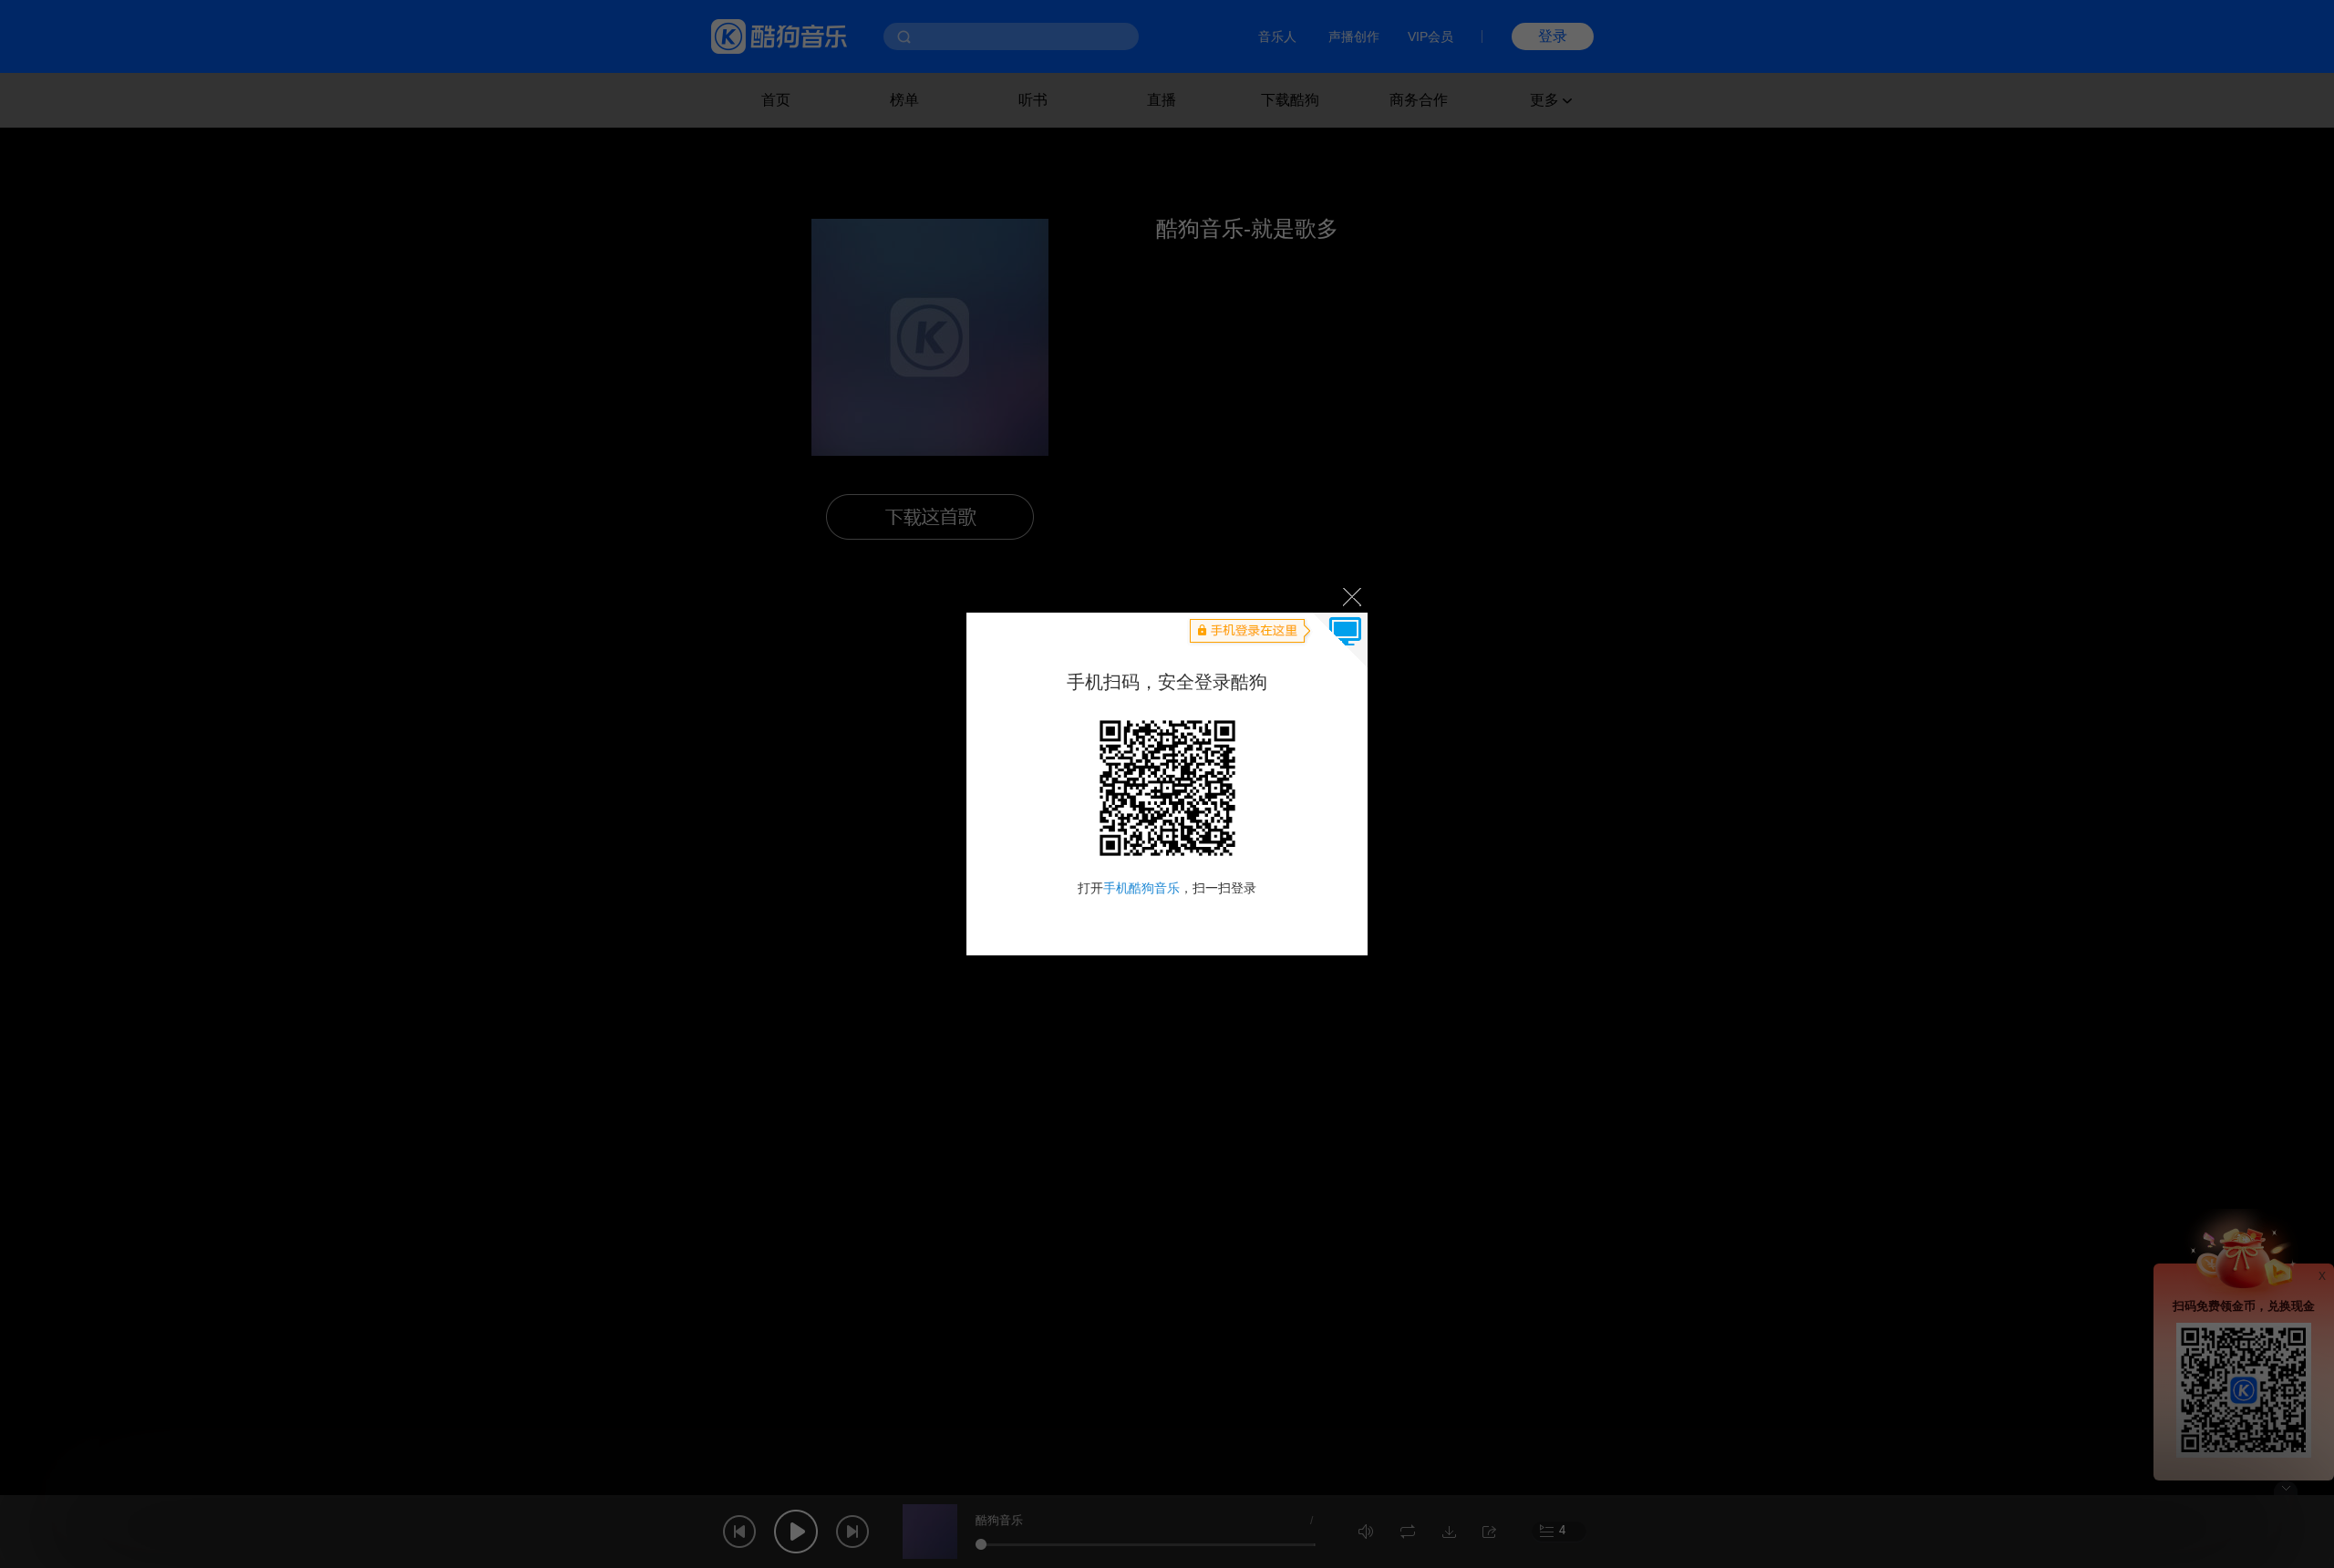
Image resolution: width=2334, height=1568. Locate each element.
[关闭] (1351, 596)
